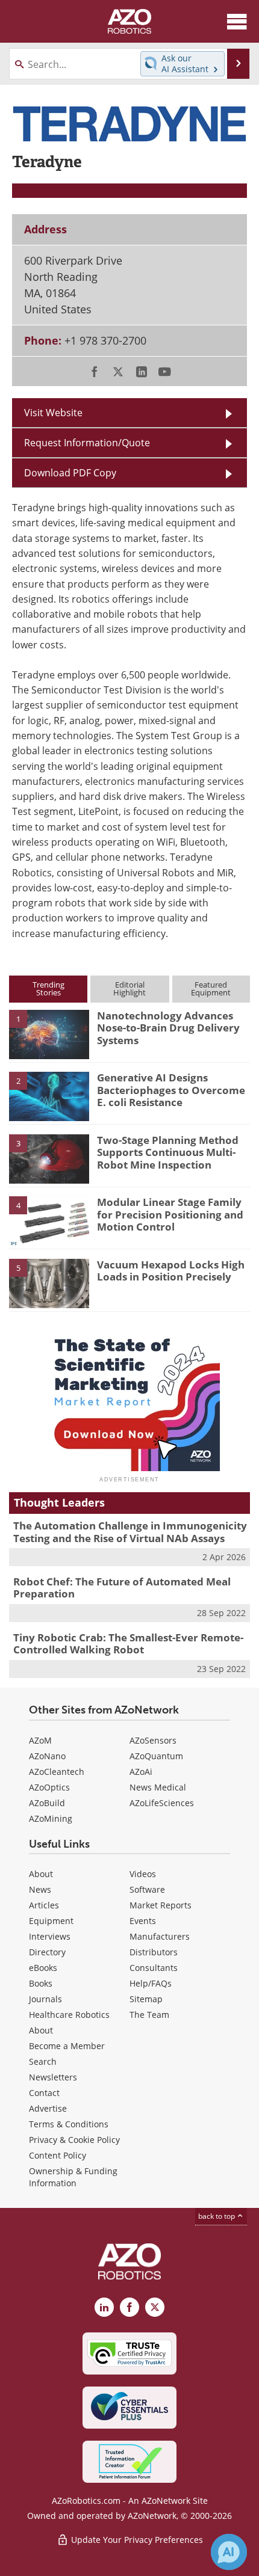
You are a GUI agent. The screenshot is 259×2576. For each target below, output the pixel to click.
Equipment (51, 1921)
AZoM (40, 1740)
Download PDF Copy (70, 473)
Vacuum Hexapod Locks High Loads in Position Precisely (171, 1271)
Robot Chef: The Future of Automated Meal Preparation (122, 1588)
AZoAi (141, 1772)
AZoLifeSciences (162, 1803)
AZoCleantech (57, 1772)
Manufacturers (160, 1936)
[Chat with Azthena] (229, 2552)
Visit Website (53, 413)
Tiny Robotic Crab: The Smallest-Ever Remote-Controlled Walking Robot (128, 1643)
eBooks (43, 1968)
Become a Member (67, 2046)
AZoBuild (47, 1803)
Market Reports (161, 1905)
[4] (49, 1220)
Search (43, 2061)
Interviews (50, 1936)
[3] (49, 1158)
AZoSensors (153, 1740)
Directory (47, 1952)
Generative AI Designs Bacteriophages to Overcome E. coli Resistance (171, 1090)
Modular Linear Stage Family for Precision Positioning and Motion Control (170, 1214)
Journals (45, 1999)
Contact (44, 2093)
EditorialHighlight (129, 988)
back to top (217, 2216)
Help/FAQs (151, 1983)
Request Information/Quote (87, 443)
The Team (149, 2015)
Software (147, 1889)
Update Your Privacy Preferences (136, 2540)
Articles (44, 1905)
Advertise (48, 2108)
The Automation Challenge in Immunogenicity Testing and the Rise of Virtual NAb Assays (130, 1532)
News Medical (158, 1787)
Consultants (154, 1968)
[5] (49, 1282)
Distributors (154, 1952)
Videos (143, 1874)
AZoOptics (49, 1787)
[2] (49, 1096)
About (41, 1874)
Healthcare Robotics (69, 2015)
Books (41, 1983)
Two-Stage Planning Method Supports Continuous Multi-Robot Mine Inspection (168, 1152)
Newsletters (53, 2077)
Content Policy (58, 2155)
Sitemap (146, 1999)
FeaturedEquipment (211, 988)
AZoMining (51, 1818)
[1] (49, 1033)
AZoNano (47, 1756)
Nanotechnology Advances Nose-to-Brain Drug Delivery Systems (168, 1028)
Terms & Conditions (69, 2124)
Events (143, 1921)
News (40, 1889)
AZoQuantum (156, 1756)
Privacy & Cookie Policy (74, 2140)
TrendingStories (48, 988)
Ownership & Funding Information (73, 2177)
